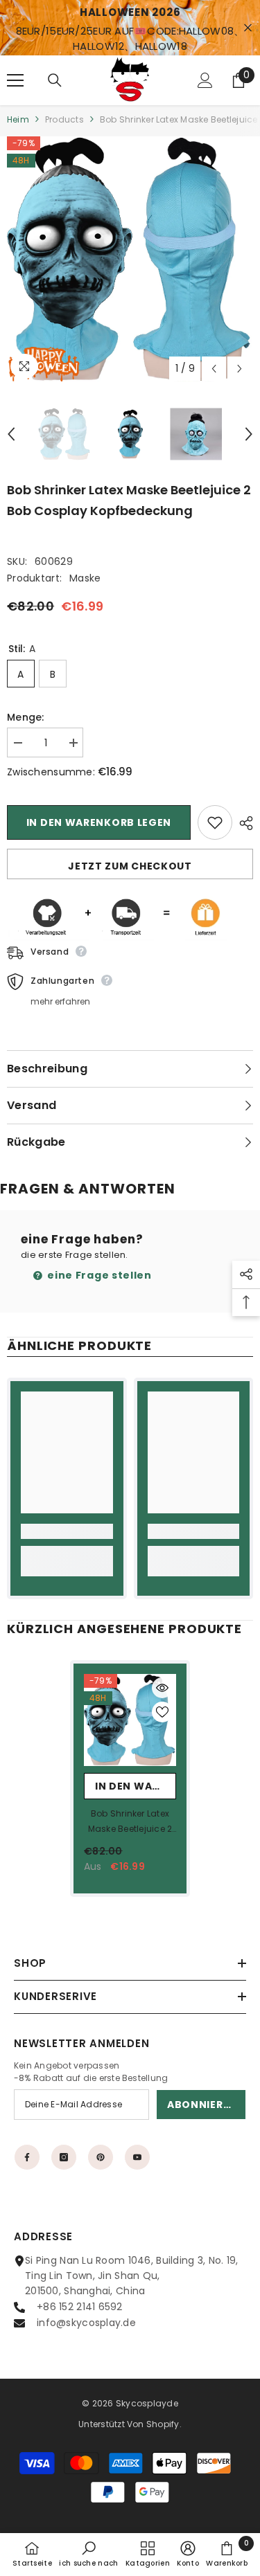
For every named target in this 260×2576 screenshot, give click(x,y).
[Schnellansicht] (162, 1688)
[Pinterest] (101, 2157)
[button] (214, 369)
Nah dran (248, 28)
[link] (67, 1531)
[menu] (15, 80)
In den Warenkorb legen (99, 822)
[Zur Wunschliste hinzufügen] (215, 822)
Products (64, 119)
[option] (130, 259)
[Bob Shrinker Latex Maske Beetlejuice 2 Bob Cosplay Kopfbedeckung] (130, 1720)
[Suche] (55, 80)
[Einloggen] (205, 80)
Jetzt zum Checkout (130, 866)
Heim (18, 119)
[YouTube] (137, 2157)
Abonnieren (202, 2105)
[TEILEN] (243, 823)
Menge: (26, 717)
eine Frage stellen (98, 1275)
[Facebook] (27, 2157)
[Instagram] (64, 2157)
